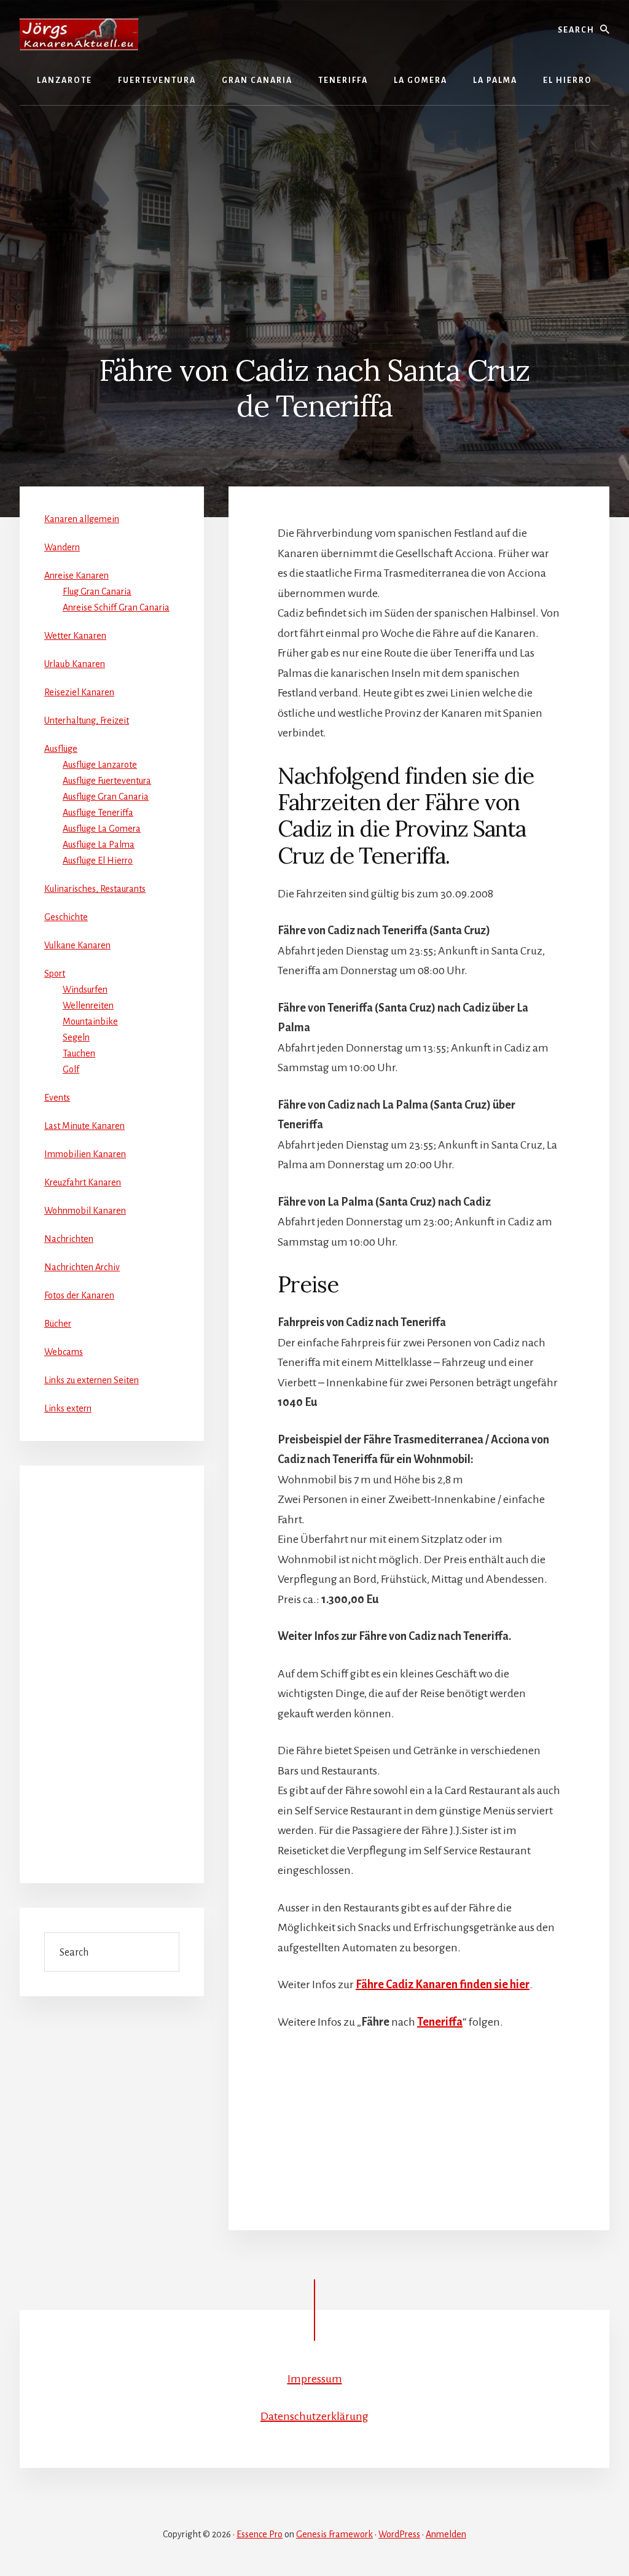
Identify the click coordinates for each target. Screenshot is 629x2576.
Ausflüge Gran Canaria (106, 797)
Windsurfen (85, 989)
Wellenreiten (88, 1005)
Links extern (68, 1408)
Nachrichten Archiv (82, 1267)
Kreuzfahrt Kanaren (83, 1182)
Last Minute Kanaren (84, 1126)
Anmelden (446, 2534)
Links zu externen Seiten (92, 1380)
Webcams (64, 1352)
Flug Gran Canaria (97, 591)
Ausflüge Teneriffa (98, 813)
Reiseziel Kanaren (79, 692)
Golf (71, 1069)
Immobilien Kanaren (85, 1154)
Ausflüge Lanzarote (100, 765)
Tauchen (79, 1053)
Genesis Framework (334, 2534)
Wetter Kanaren (75, 636)
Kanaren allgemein (82, 519)
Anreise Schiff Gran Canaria (116, 607)
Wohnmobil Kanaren (85, 1211)
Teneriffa (440, 2022)
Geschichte (66, 917)
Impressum (315, 2379)
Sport (55, 974)
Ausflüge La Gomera (102, 829)
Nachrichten (69, 1239)
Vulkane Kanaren (77, 945)
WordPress (399, 2534)
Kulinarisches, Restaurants (95, 889)
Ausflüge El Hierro (98, 861)
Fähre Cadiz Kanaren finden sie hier (443, 1985)
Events (57, 1098)
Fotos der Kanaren (79, 1295)
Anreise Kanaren (76, 576)
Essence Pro (260, 2534)
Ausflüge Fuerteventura (107, 781)
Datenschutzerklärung (314, 2416)
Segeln (76, 1037)
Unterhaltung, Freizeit (87, 720)
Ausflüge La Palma (99, 845)
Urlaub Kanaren (75, 664)
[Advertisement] (314, 210)
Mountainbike (90, 1021)
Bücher (58, 1324)
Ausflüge (61, 749)
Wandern (62, 547)
